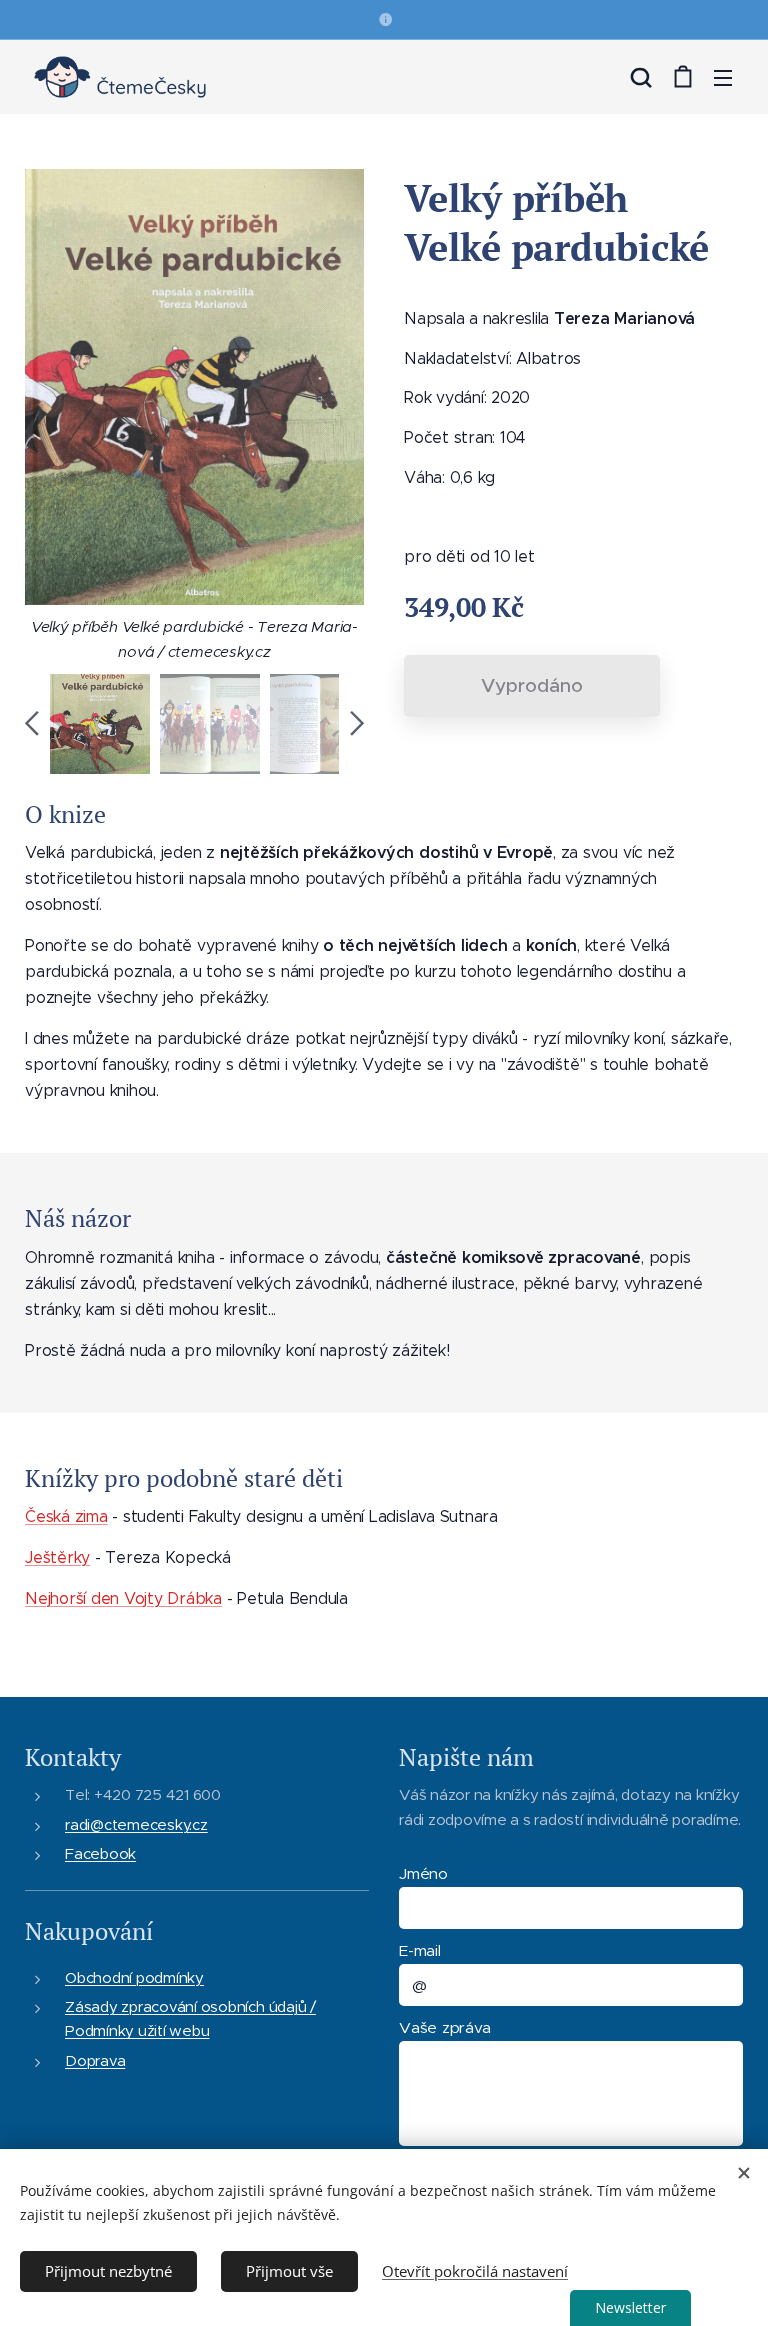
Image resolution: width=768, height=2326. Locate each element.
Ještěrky (57, 1557)
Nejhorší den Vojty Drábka (123, 1598)
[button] (641, 77)
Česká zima (66, 1516)
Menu (723, 77)
